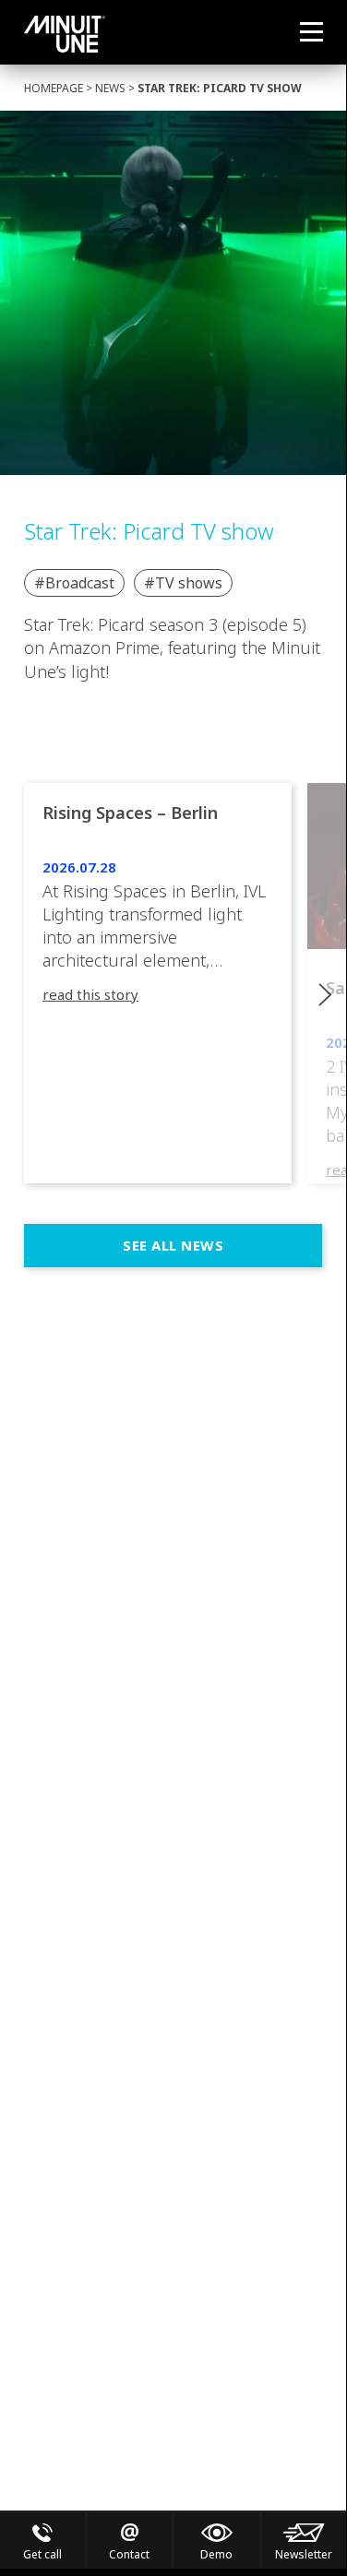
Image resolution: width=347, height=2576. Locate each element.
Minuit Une (65, 34)
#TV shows (183, 583)
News (110, 88)
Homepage (54, 88)
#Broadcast (74, 583)
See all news (173, 1245)
